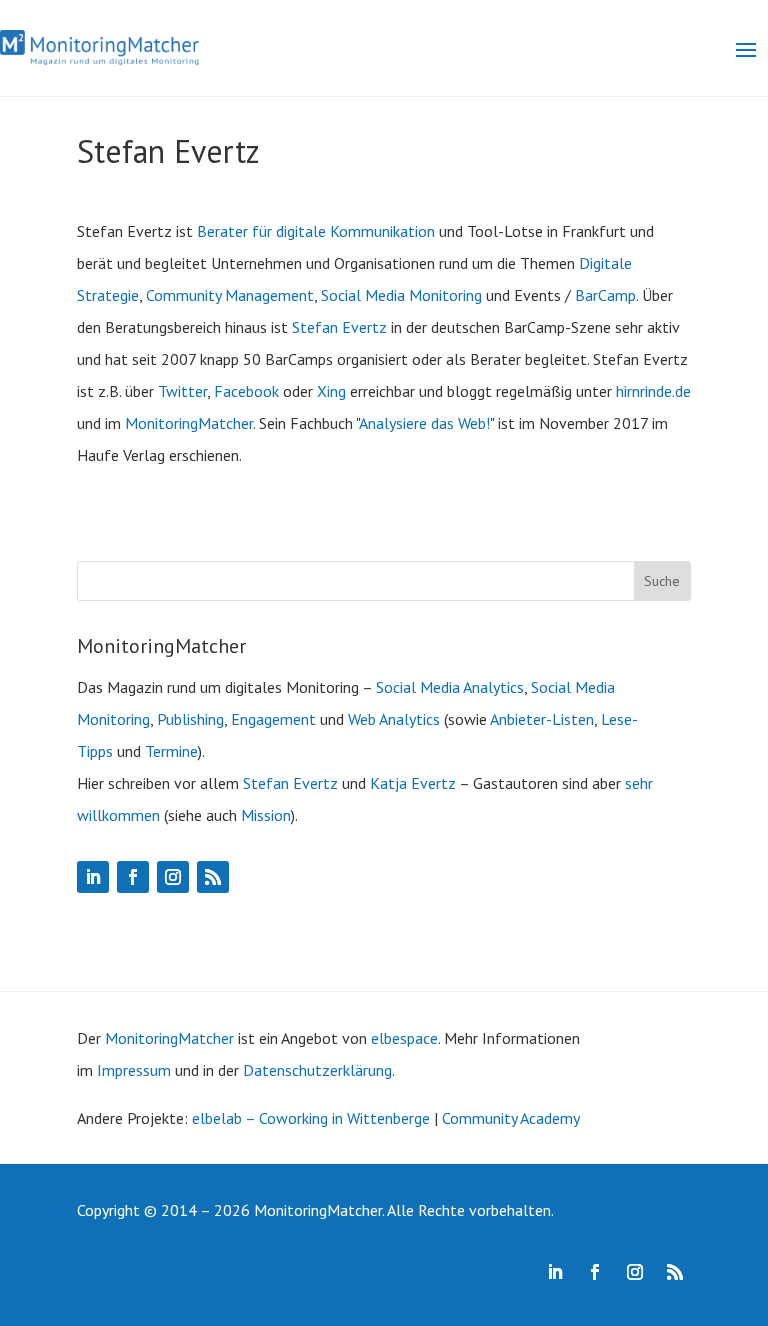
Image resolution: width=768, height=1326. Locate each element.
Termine (171, 751)
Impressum (134, 1070)
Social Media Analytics (450, 687)
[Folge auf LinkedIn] (93, 877)
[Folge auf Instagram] (173, 877)
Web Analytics (394, 719)
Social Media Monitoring (401, 295)
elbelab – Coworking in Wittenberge (311, 1118)
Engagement (273, 719)
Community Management (230, 295)
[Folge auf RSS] (213, 877)
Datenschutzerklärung (317, 1070)
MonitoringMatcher (189, 423)
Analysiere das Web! (424, 423)
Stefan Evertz (339, 327)
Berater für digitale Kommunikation (316, 231)
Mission (266, 815)
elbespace (404, 1038)
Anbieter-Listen (542, 719)
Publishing (190, 719)
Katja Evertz (413, 783)
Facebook (246, 391)
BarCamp (605, 295)
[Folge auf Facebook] (133, 877)
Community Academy (511, 1118)
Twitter (182, 391)
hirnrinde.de (653, 391)
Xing (331, 391)
